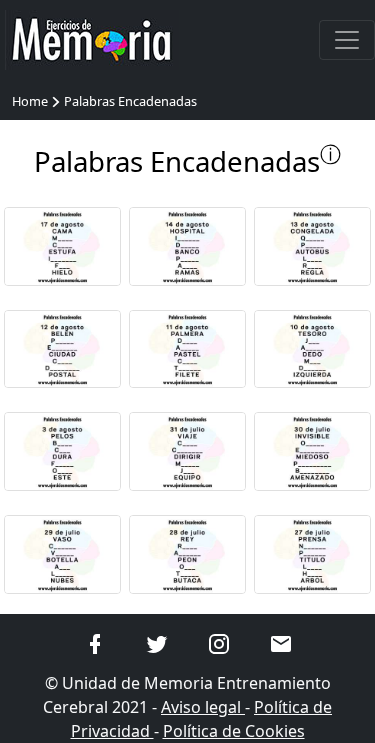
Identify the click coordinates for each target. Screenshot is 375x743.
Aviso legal (203, 707)
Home (30, 101)
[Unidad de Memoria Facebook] (95, 643)
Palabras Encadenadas (130, 101)
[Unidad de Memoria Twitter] (157, 643)
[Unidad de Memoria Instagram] (219, 643)
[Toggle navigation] (347, 40)
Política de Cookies (234, 731)
